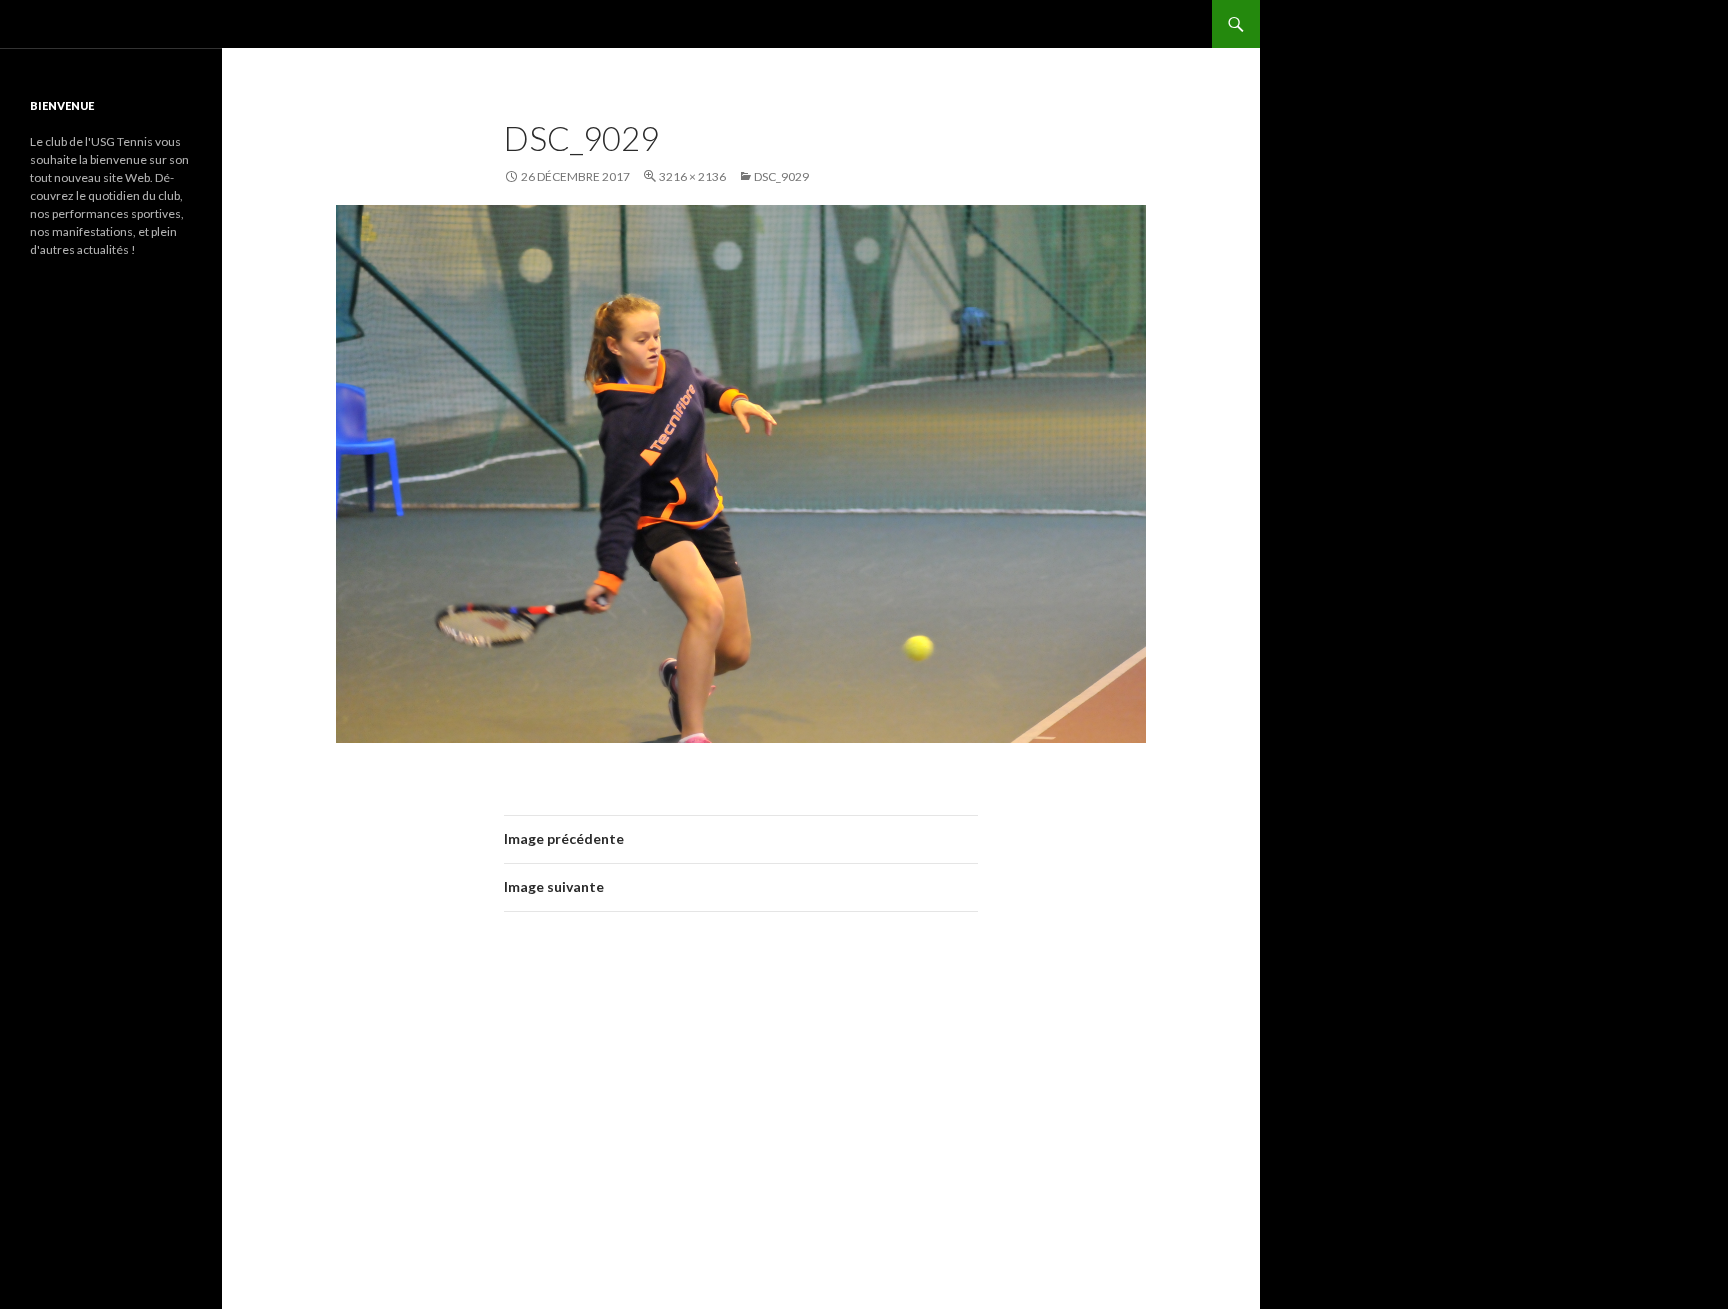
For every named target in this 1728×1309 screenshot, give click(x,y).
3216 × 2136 (692, 176)
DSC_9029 (781, 176)
